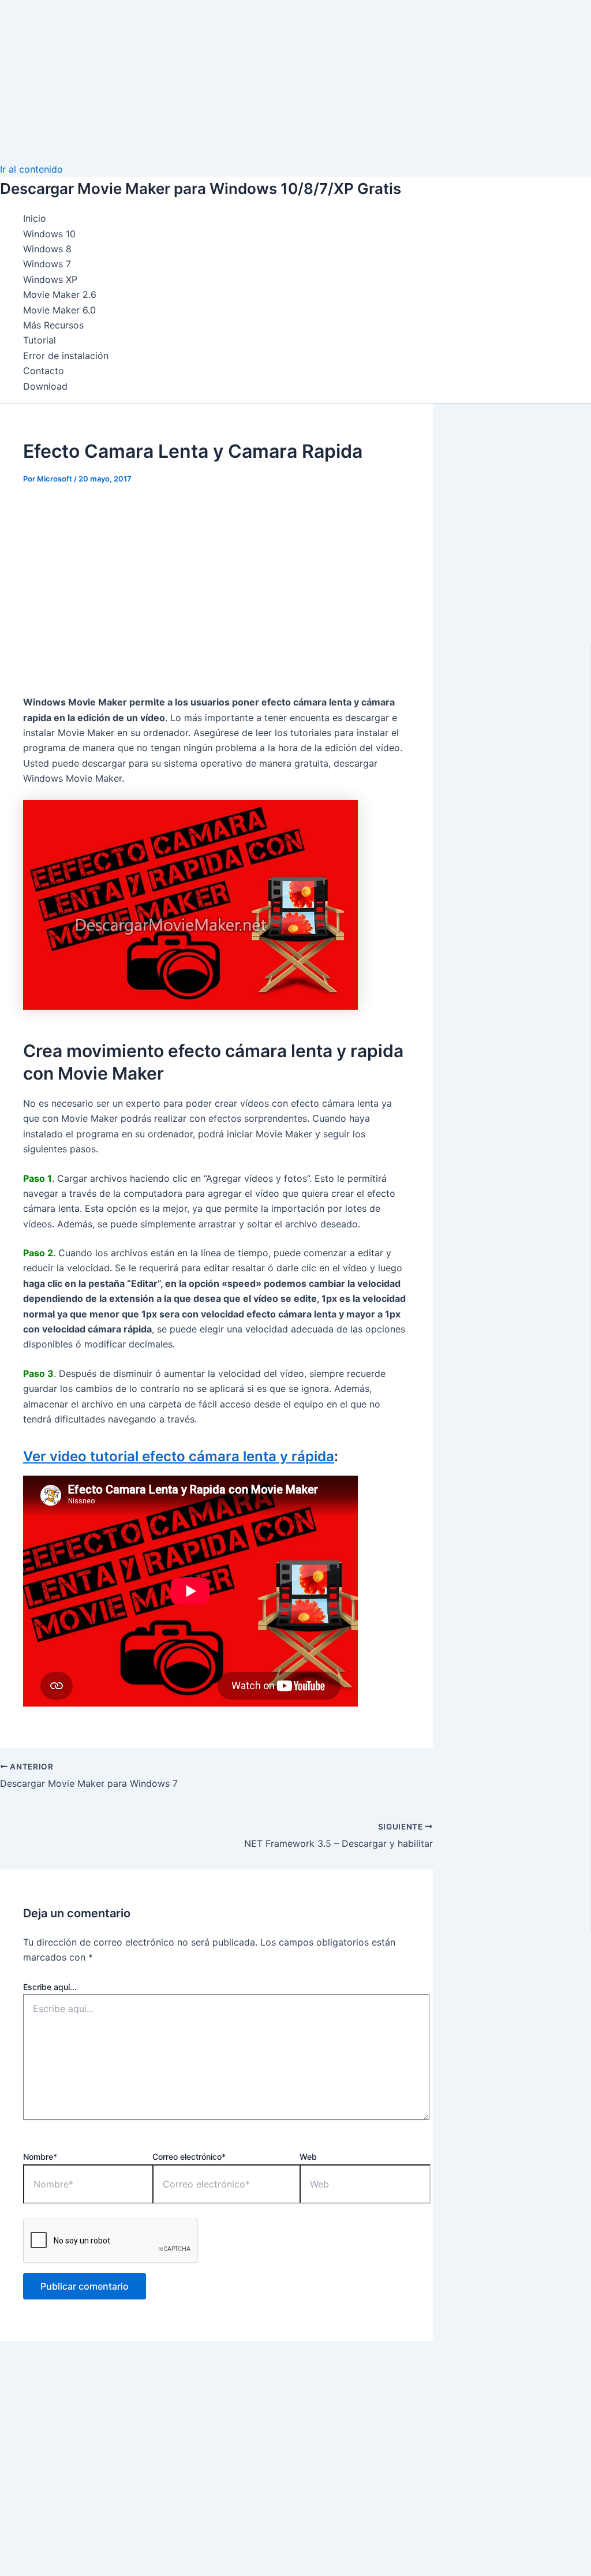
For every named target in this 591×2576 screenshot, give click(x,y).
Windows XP (50, 279)
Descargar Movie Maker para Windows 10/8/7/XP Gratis (201, 188)
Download (45, 386)
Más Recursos (53, 325)
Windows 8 (47, 249)
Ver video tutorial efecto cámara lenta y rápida (179, 1456)
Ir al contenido (31, 169)
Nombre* (40, 2157)
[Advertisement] (295, 81)
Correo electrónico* (189, 2157)
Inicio (35, 218)
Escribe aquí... (50, 1987)
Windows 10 (49, 234)
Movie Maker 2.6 (60, 294)
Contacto (44, 371)
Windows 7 (47, 264)
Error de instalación (66, 356)
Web (308, 2157)
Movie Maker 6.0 (59, 310)
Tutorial (40, 340)
